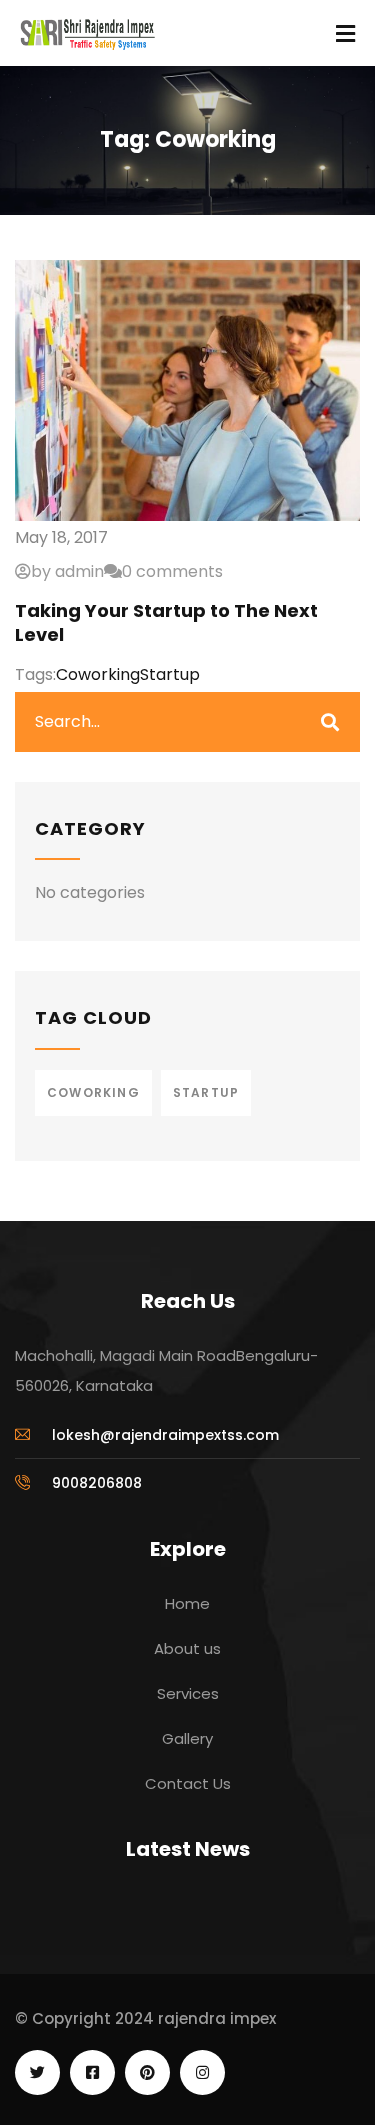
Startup (170, 674)
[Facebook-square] (92, 2072)
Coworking (98, 674)
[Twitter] (37, 2072)
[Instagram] (202, 2072)
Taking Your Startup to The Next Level (166, 622)
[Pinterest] (147, 2072)
